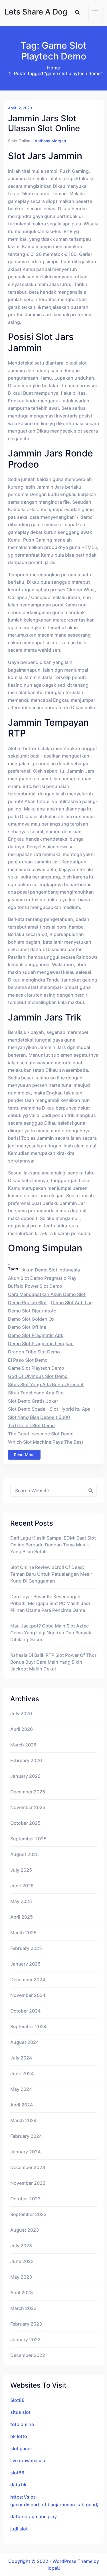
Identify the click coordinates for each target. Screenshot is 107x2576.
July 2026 (21, 1713)
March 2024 (23, 2120)
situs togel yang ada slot (36, 1393)
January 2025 (25, 1964)
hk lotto (19, 2436)
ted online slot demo (31, 1425)
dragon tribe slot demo (34, 1352)
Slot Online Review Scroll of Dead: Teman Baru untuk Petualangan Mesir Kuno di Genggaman (51, 1574)
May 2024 (21, 2089)
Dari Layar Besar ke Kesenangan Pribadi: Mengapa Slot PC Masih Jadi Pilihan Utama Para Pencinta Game (50, 1603)
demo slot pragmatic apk (36, 1335)
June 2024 (22, 2073)
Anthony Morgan (50, 141)
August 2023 (25, 2230)
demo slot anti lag (72, 1303)
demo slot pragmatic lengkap (41, 1343)
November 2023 (28, 2183)
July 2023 (21, 2246)
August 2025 (25, 1854)
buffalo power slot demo (35, 1286)
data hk (18, 2485)
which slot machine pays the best (46, 1442)
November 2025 (28, 1807)
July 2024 (21, 2058)
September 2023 (28, 2214)
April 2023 (22, 2293)
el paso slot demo (28, 1360)
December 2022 (28, 2355)
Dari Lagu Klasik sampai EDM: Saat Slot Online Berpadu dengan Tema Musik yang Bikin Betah (53, 1545)
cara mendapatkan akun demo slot (47, 1294)
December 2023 (28, 2167)
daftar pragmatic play (34, 2517)
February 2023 (26, 2324)
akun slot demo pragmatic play (42, 1278)
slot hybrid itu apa (70, 1409)
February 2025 (26, 1948)
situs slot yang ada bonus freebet (46, 1384)
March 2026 (23, 1745)
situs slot (20, 2412)
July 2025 (21, 1870)
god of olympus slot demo (38, 1376)
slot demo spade (27, 1409)
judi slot (19, 2529)
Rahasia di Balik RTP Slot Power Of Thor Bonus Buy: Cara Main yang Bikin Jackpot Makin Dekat (53, 1662)
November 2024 (28, 1995)
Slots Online (19, 141)
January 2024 (25, 2152)
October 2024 (25, 2011)
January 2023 (25, 2340)
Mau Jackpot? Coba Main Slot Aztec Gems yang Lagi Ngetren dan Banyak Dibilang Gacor (51, 1633)
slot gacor (21, 2449)
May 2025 (21, 1901)
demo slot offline (27, 1327)
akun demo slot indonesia (51, 1270)
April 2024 (22, 2105)
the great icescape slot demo (41, 1434)
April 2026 (22, 1729)
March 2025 (23, 1933)
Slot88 (17, 2400)
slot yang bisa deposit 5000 (39, 1417)
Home (53, 68)
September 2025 (28, 1839)
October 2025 (25, 1823)
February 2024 (26, 2136)
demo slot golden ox (31, 1319)
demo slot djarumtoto (32, 1311)
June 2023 (22, 2261)
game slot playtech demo (36, 1368)
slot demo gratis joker (33, 1401)
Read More (24, 1455)
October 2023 (25, 2199)
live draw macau (28, 2460)
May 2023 (21, 2277)
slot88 (17, 2473)
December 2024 (28, 1980)
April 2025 (22, 1917)
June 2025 (22, 1886)
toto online (22, 2424)
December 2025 (28, 1792)
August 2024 (25, 2042)
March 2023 (23, 2308)
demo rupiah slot (27, 1303)
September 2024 (28, 2026)
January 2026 (25, 1776)
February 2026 (26, 1760)
